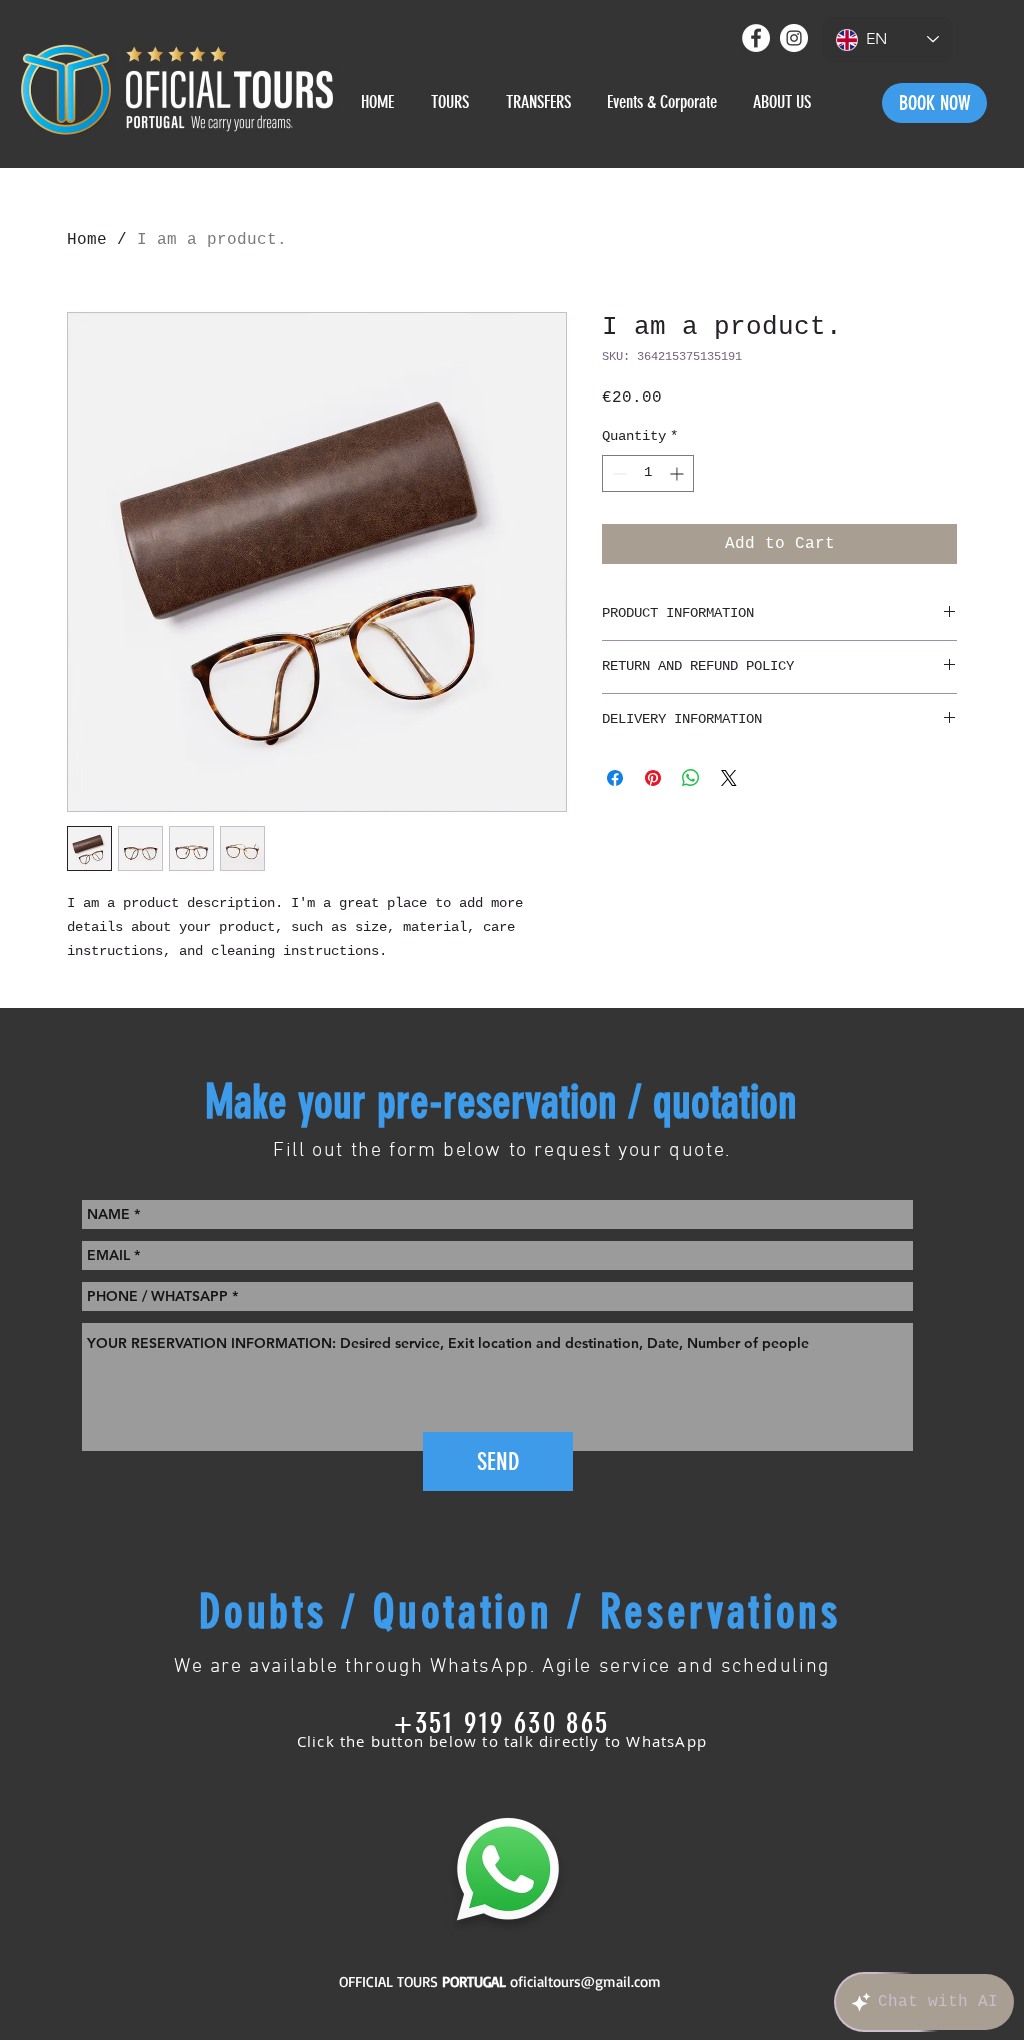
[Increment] (678, 473)
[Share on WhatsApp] (691, 778)
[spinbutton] (648, 473)
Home (87, 240)
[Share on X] (729, 778)
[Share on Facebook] (615, 778)
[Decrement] (617, 473)
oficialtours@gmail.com (585, 1981)
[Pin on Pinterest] (653, 778)
